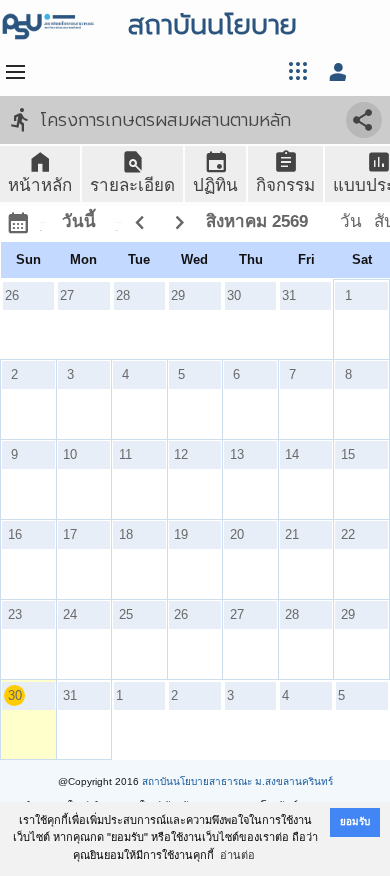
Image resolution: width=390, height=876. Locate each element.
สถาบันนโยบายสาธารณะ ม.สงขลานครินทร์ (237, 781)
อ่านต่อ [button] (237, 855)
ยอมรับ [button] (355, 821)
